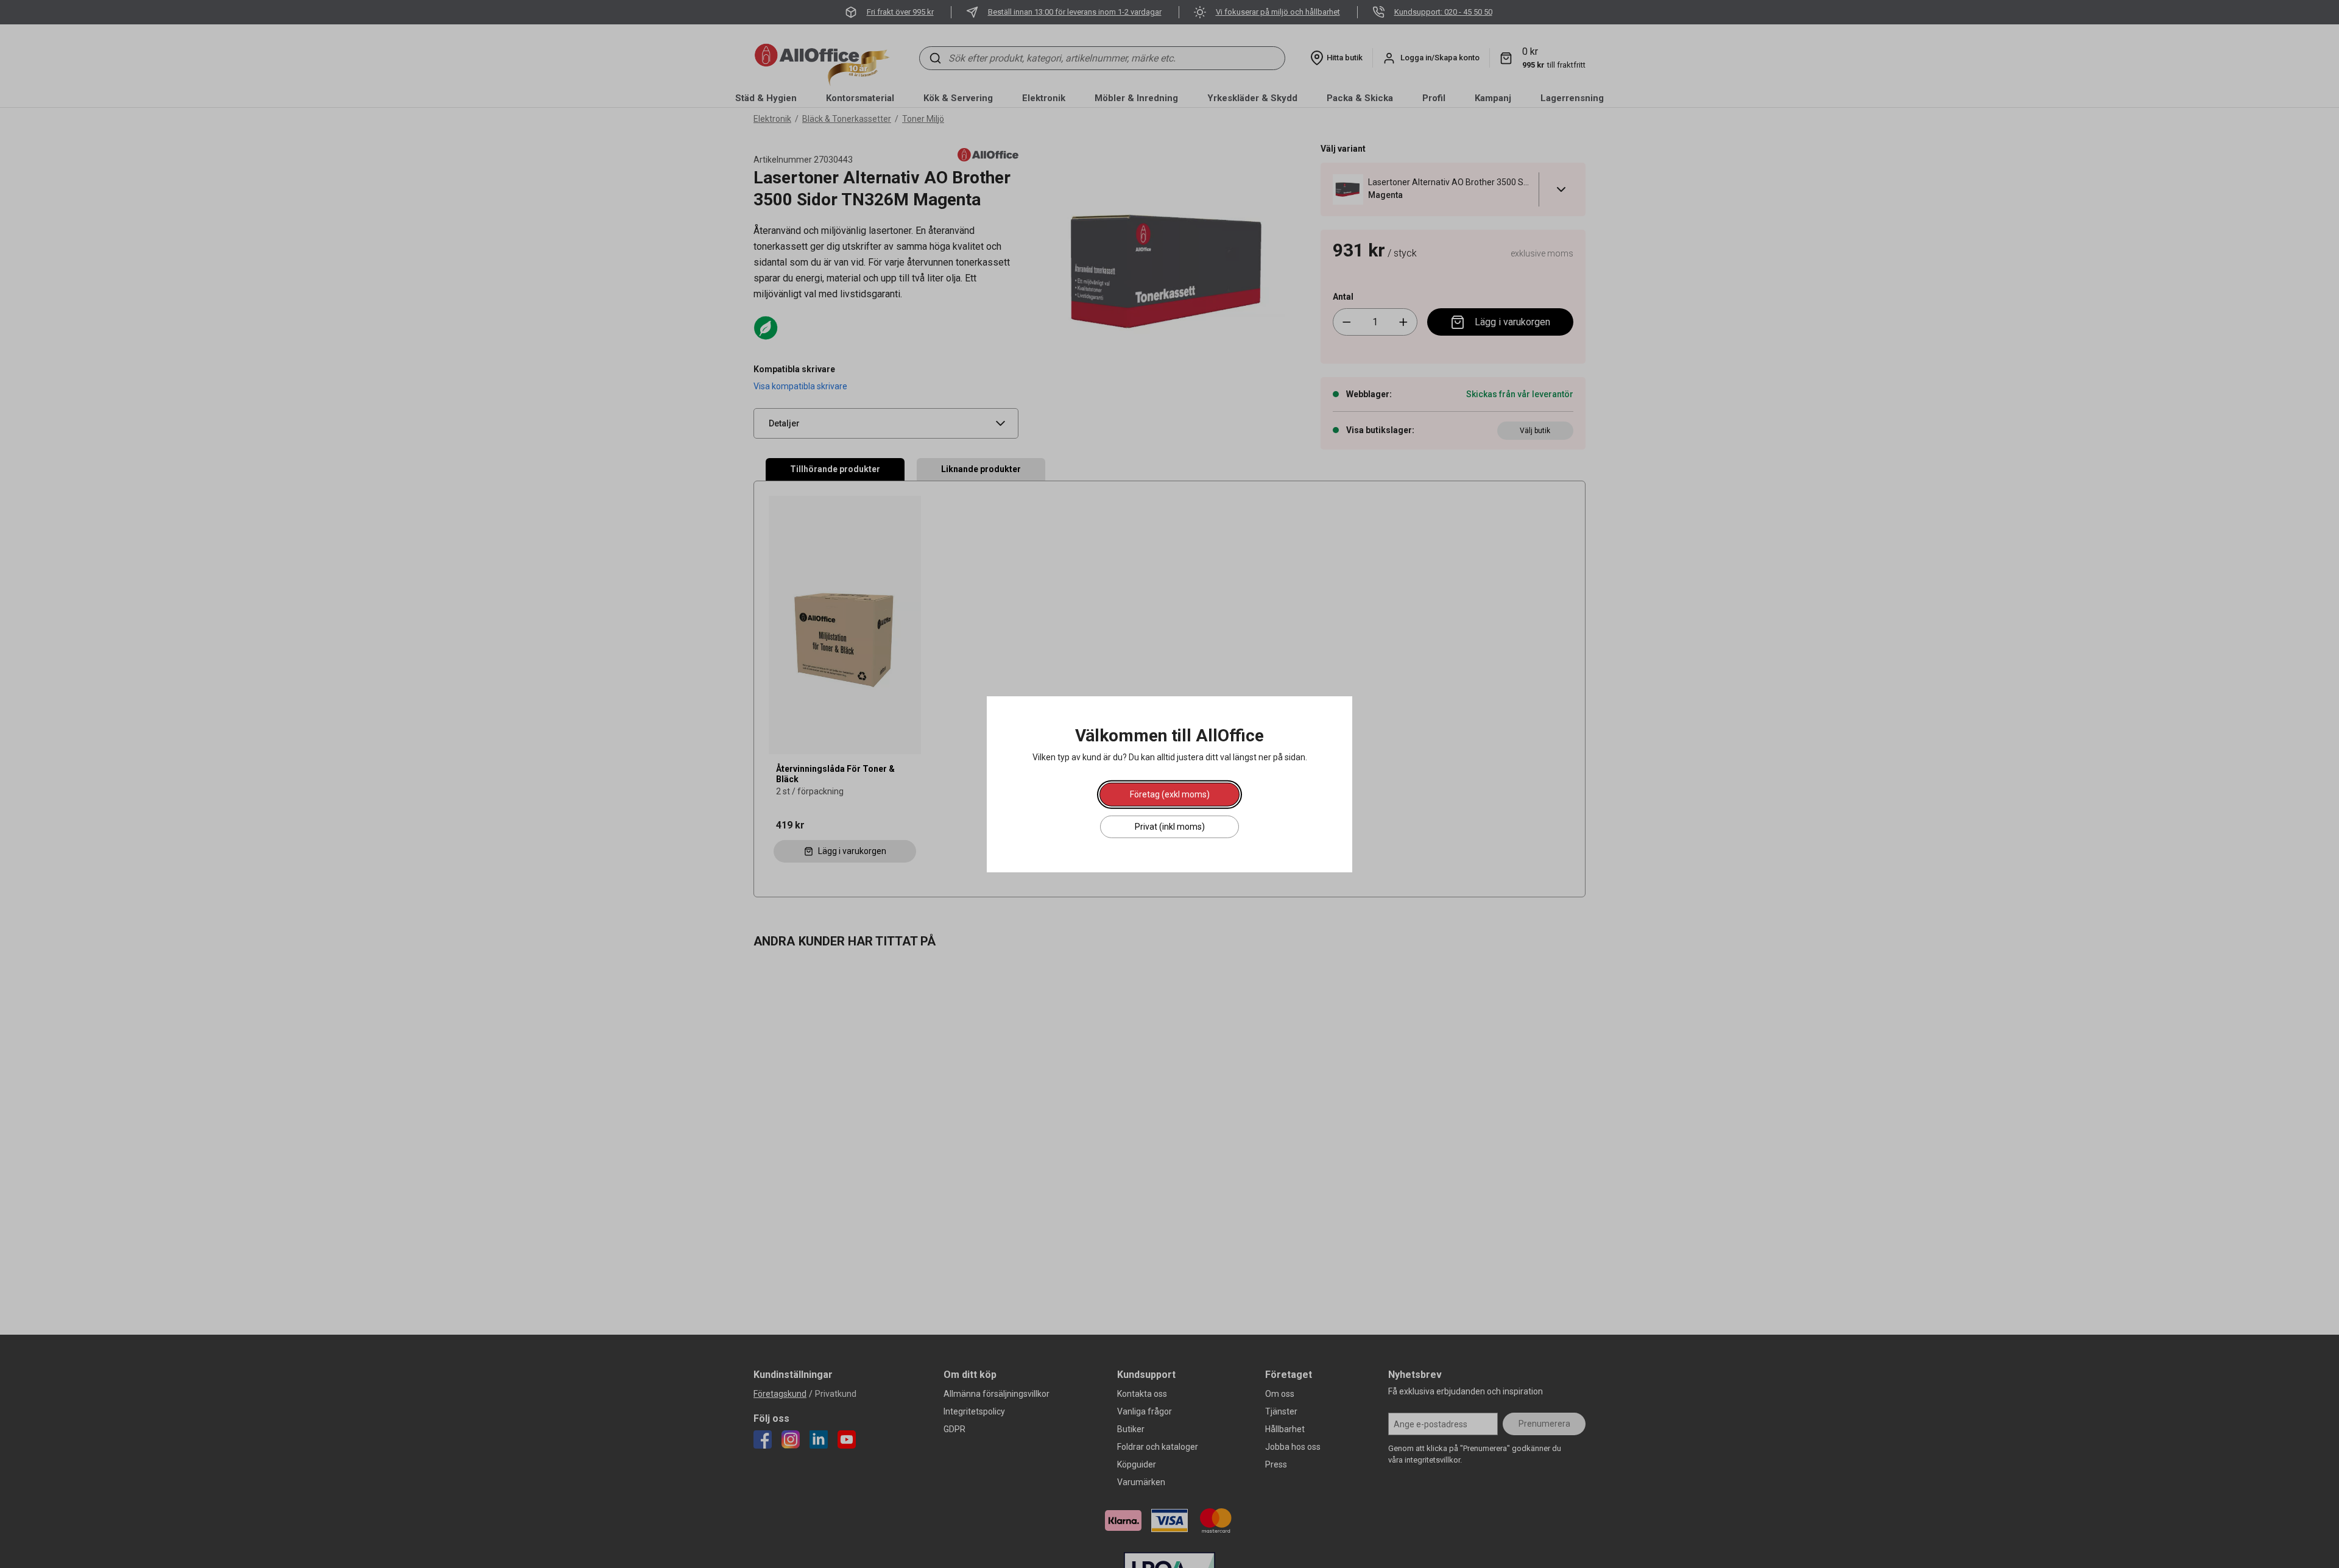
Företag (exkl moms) (1170, 794)
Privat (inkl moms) (1170, 826)
